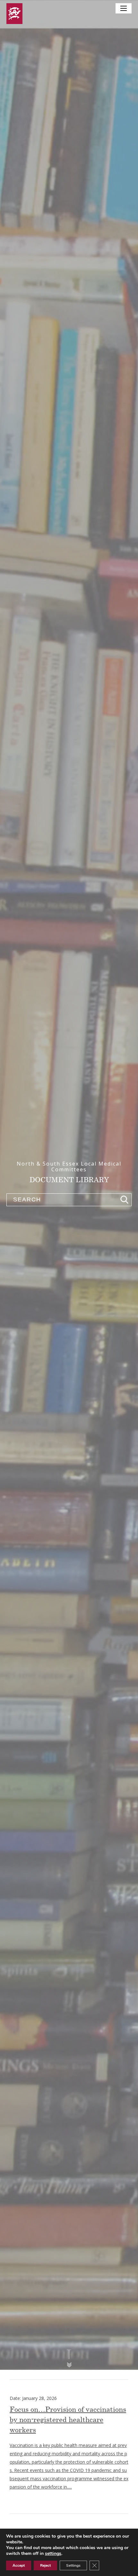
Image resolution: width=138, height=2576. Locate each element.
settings (53, 2554)
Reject (45, 2565)
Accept (19, 2565)
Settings (73, 2565)
